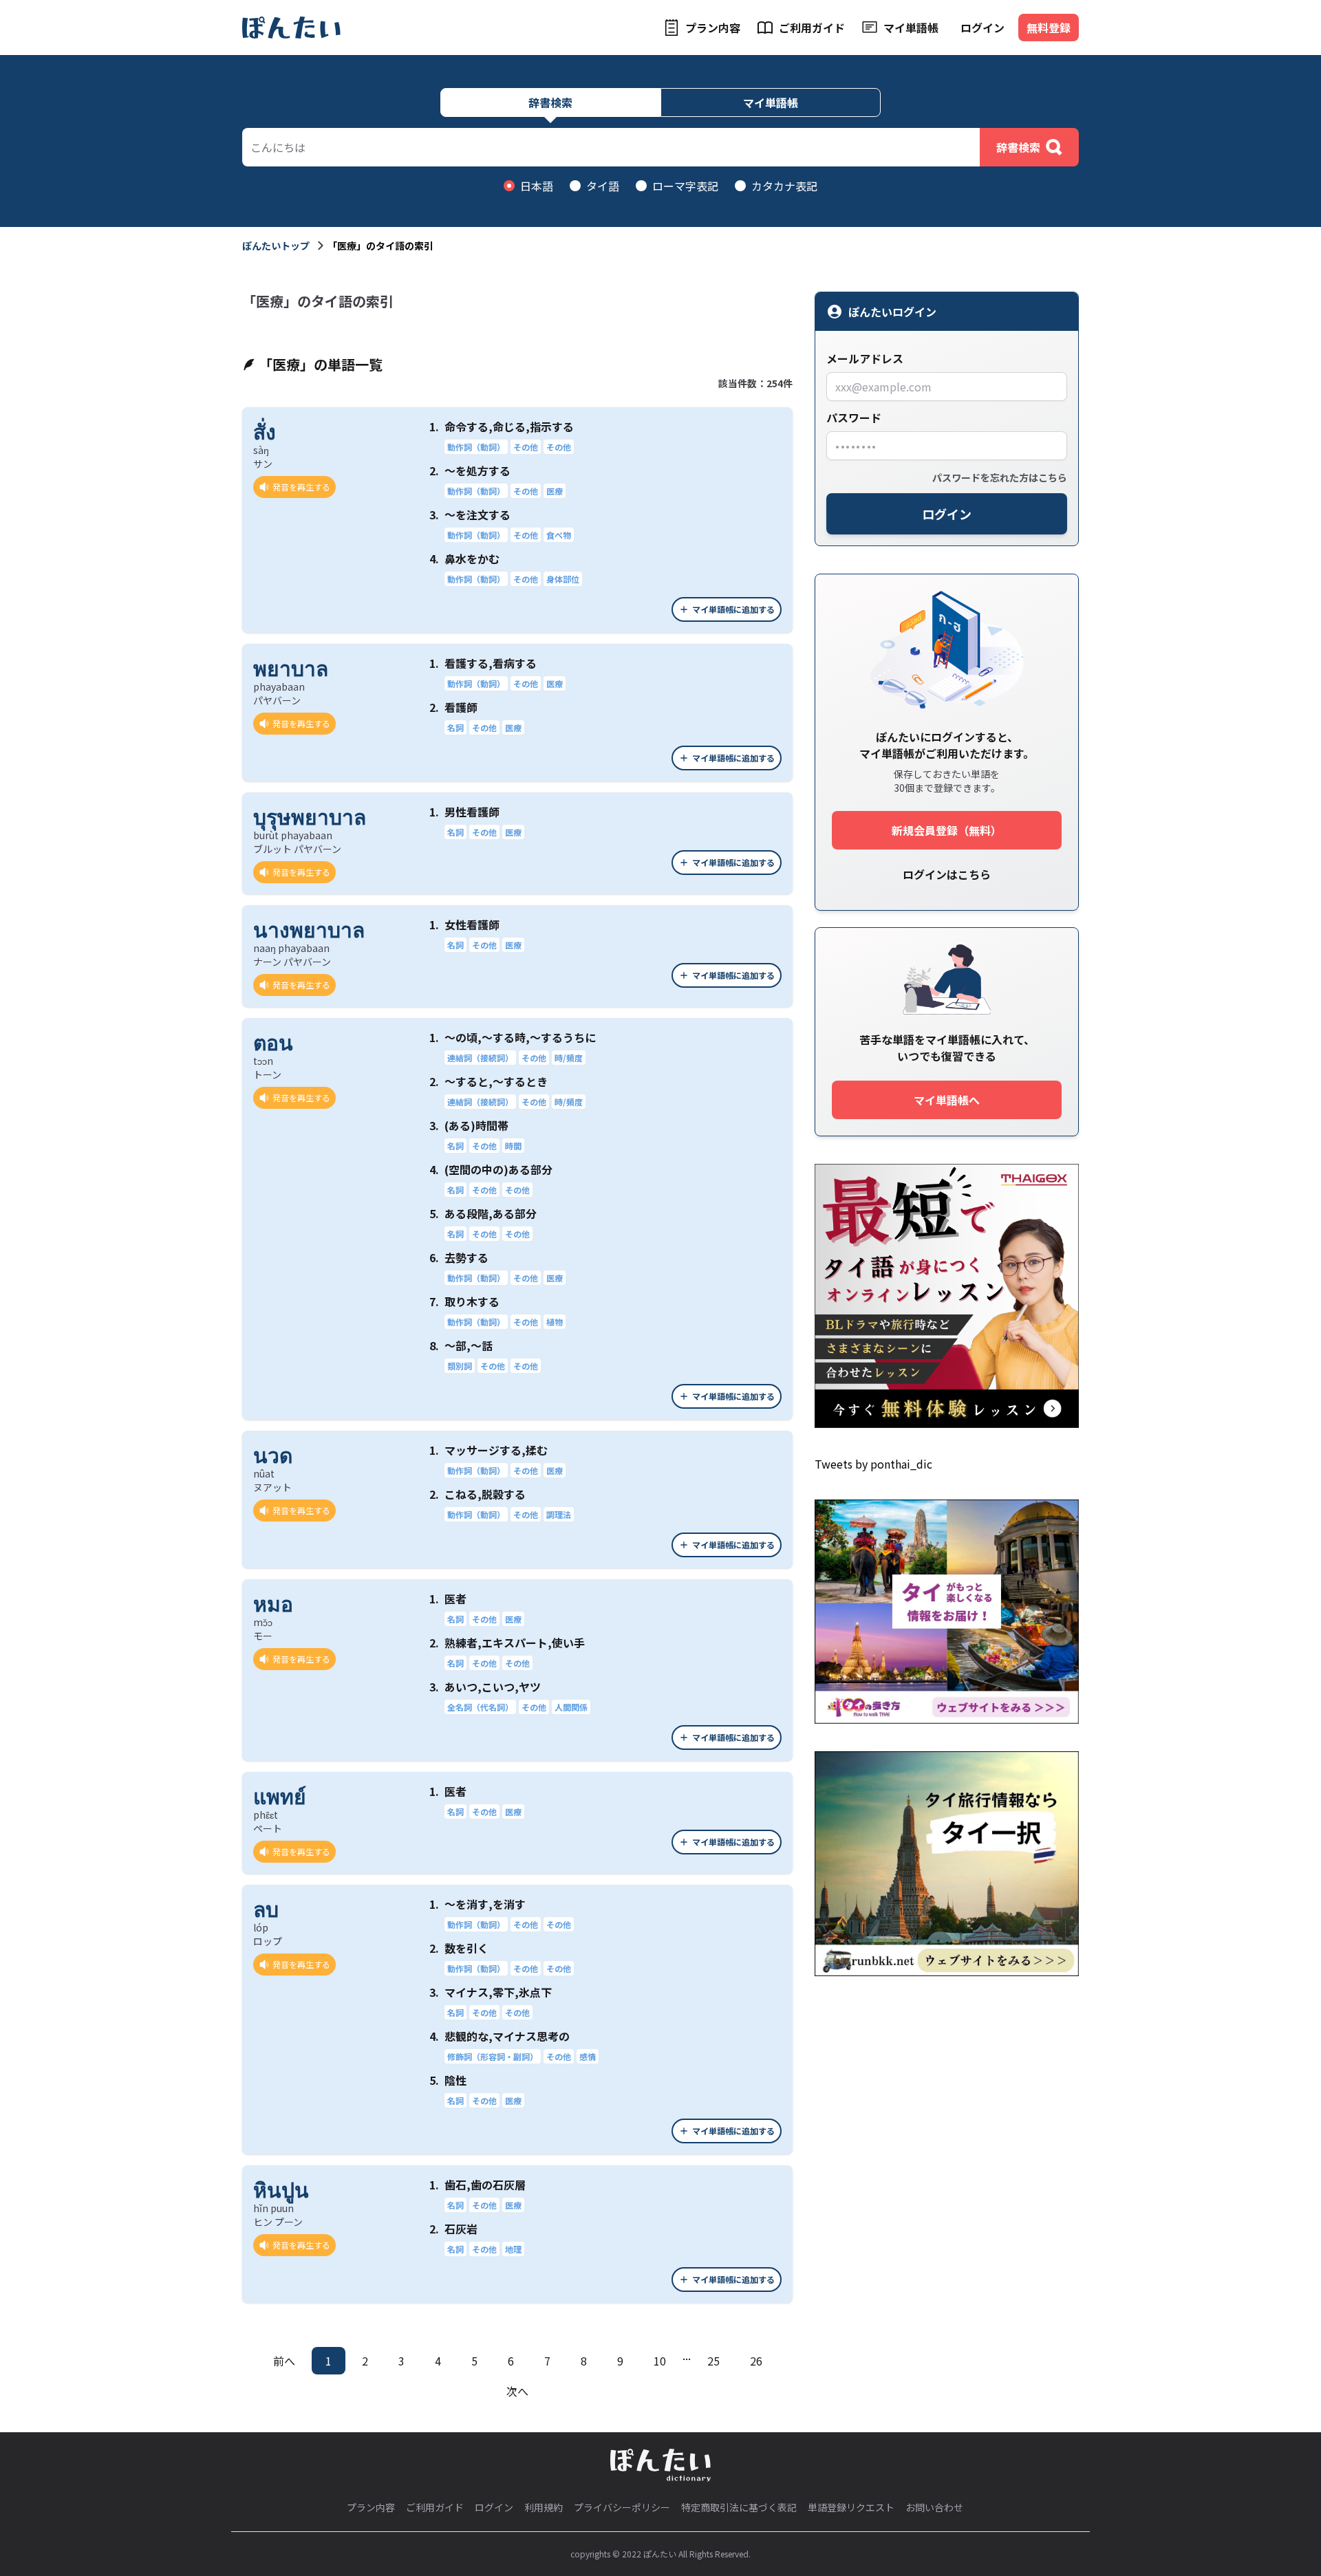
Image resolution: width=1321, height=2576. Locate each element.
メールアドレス (865, 358)
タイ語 (603, 186)
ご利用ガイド (812, 28)
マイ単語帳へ (947, 1100)
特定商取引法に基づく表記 (739, 2507)
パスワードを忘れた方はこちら (1000, 477)
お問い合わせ (934, 2507)
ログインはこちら (947, 874)
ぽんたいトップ (276, 246)
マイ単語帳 (911, 28)
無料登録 (1049, 28)
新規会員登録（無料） (947, 830)
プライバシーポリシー (622, 2507)
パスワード (854, 418)
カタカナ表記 (784, 186)
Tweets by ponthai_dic (873, 1464)
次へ (517, 2391)
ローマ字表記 (685, 186)
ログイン (982, 28)
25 (713, 2361)
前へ (284, 2361)
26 (756, 2361)
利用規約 (544, 2507)
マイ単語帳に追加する (733, 609)
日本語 (537, 186)
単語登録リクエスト (851, 2507)
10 (660, 2361)
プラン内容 (713, 28)
